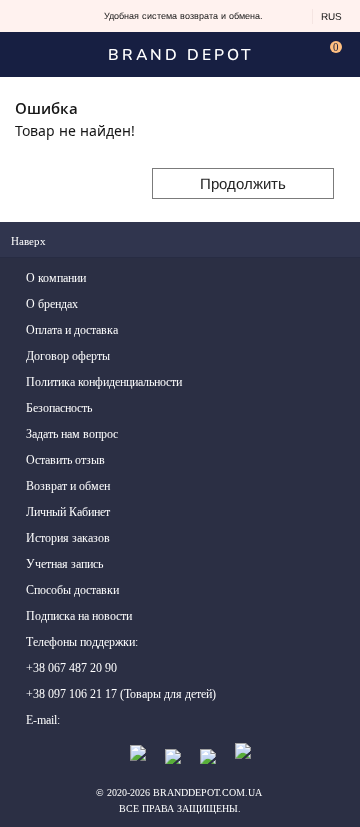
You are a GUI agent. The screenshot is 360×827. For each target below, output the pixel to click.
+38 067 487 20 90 (71, 668)
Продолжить (243, 183)
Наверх (30, 241)
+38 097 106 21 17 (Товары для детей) (121, 694)
